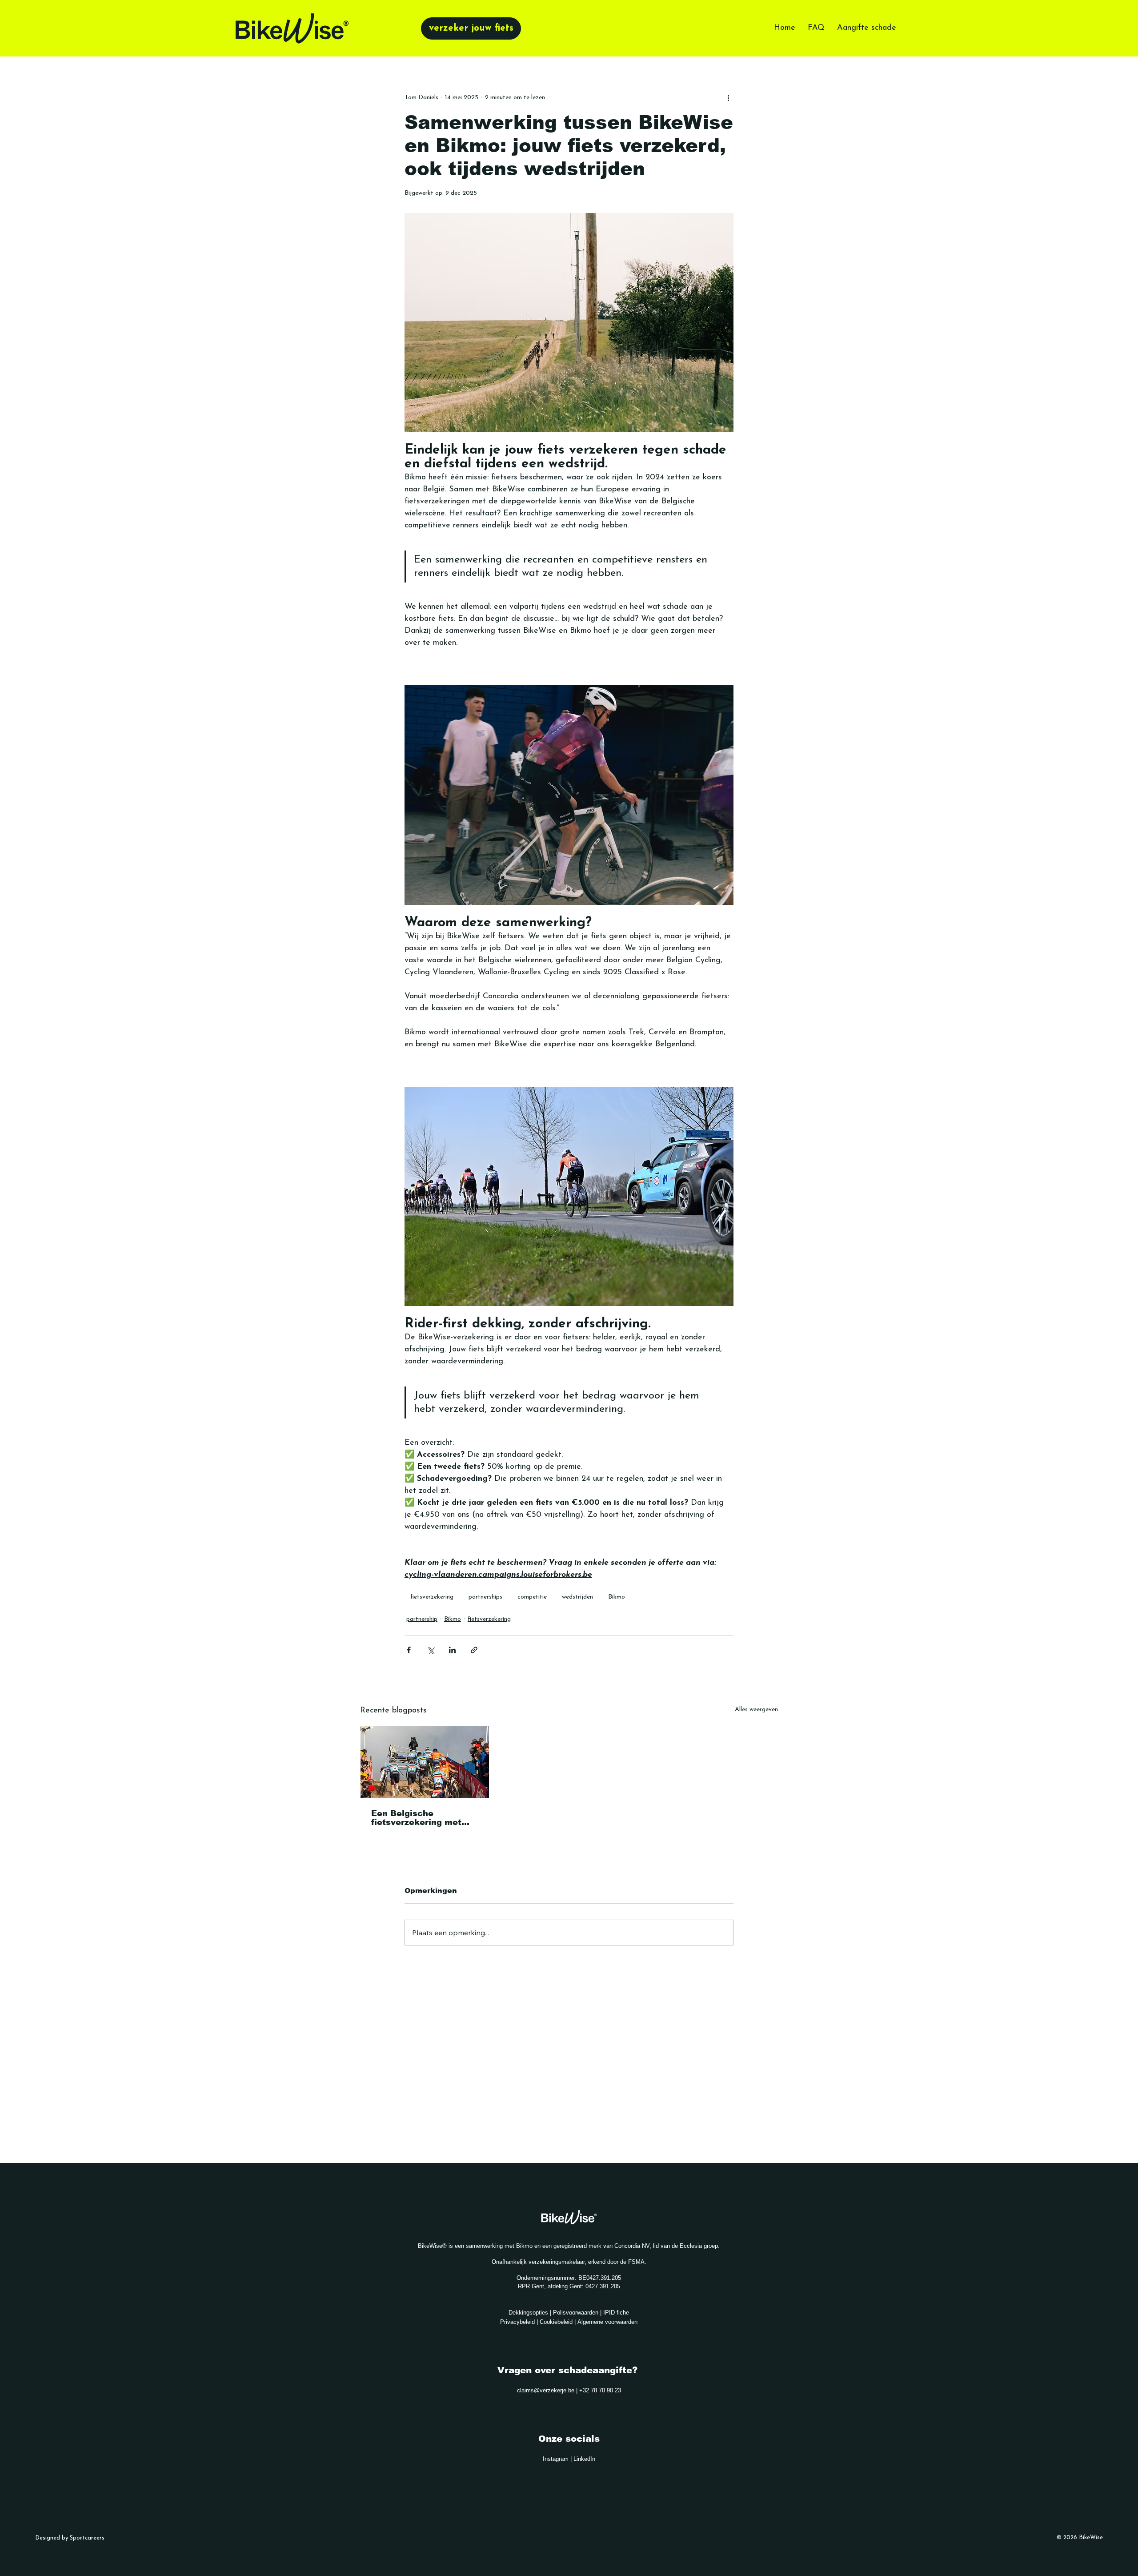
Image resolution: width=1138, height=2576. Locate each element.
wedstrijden (577, 1597)
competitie (532, 1597)
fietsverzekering (432, 1597)
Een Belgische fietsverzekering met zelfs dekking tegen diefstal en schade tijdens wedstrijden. (416, 1818)
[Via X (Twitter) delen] (431, 1650)
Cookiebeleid (557, 2322)
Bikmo (617, 1597)
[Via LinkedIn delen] (452, 1650)
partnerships (485, 1597)
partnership (422, 1619)
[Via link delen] (474, 1650)
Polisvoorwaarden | (578, 2313)
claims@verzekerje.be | (548, 2390)
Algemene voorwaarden (607, 2322)
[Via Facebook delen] (409, 1650)
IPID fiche (616, 2313)
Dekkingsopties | (531, 2313)
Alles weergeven (756, 1710)
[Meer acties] (728, 98)
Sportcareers (87, 2538)
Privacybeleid (518, 2322)
